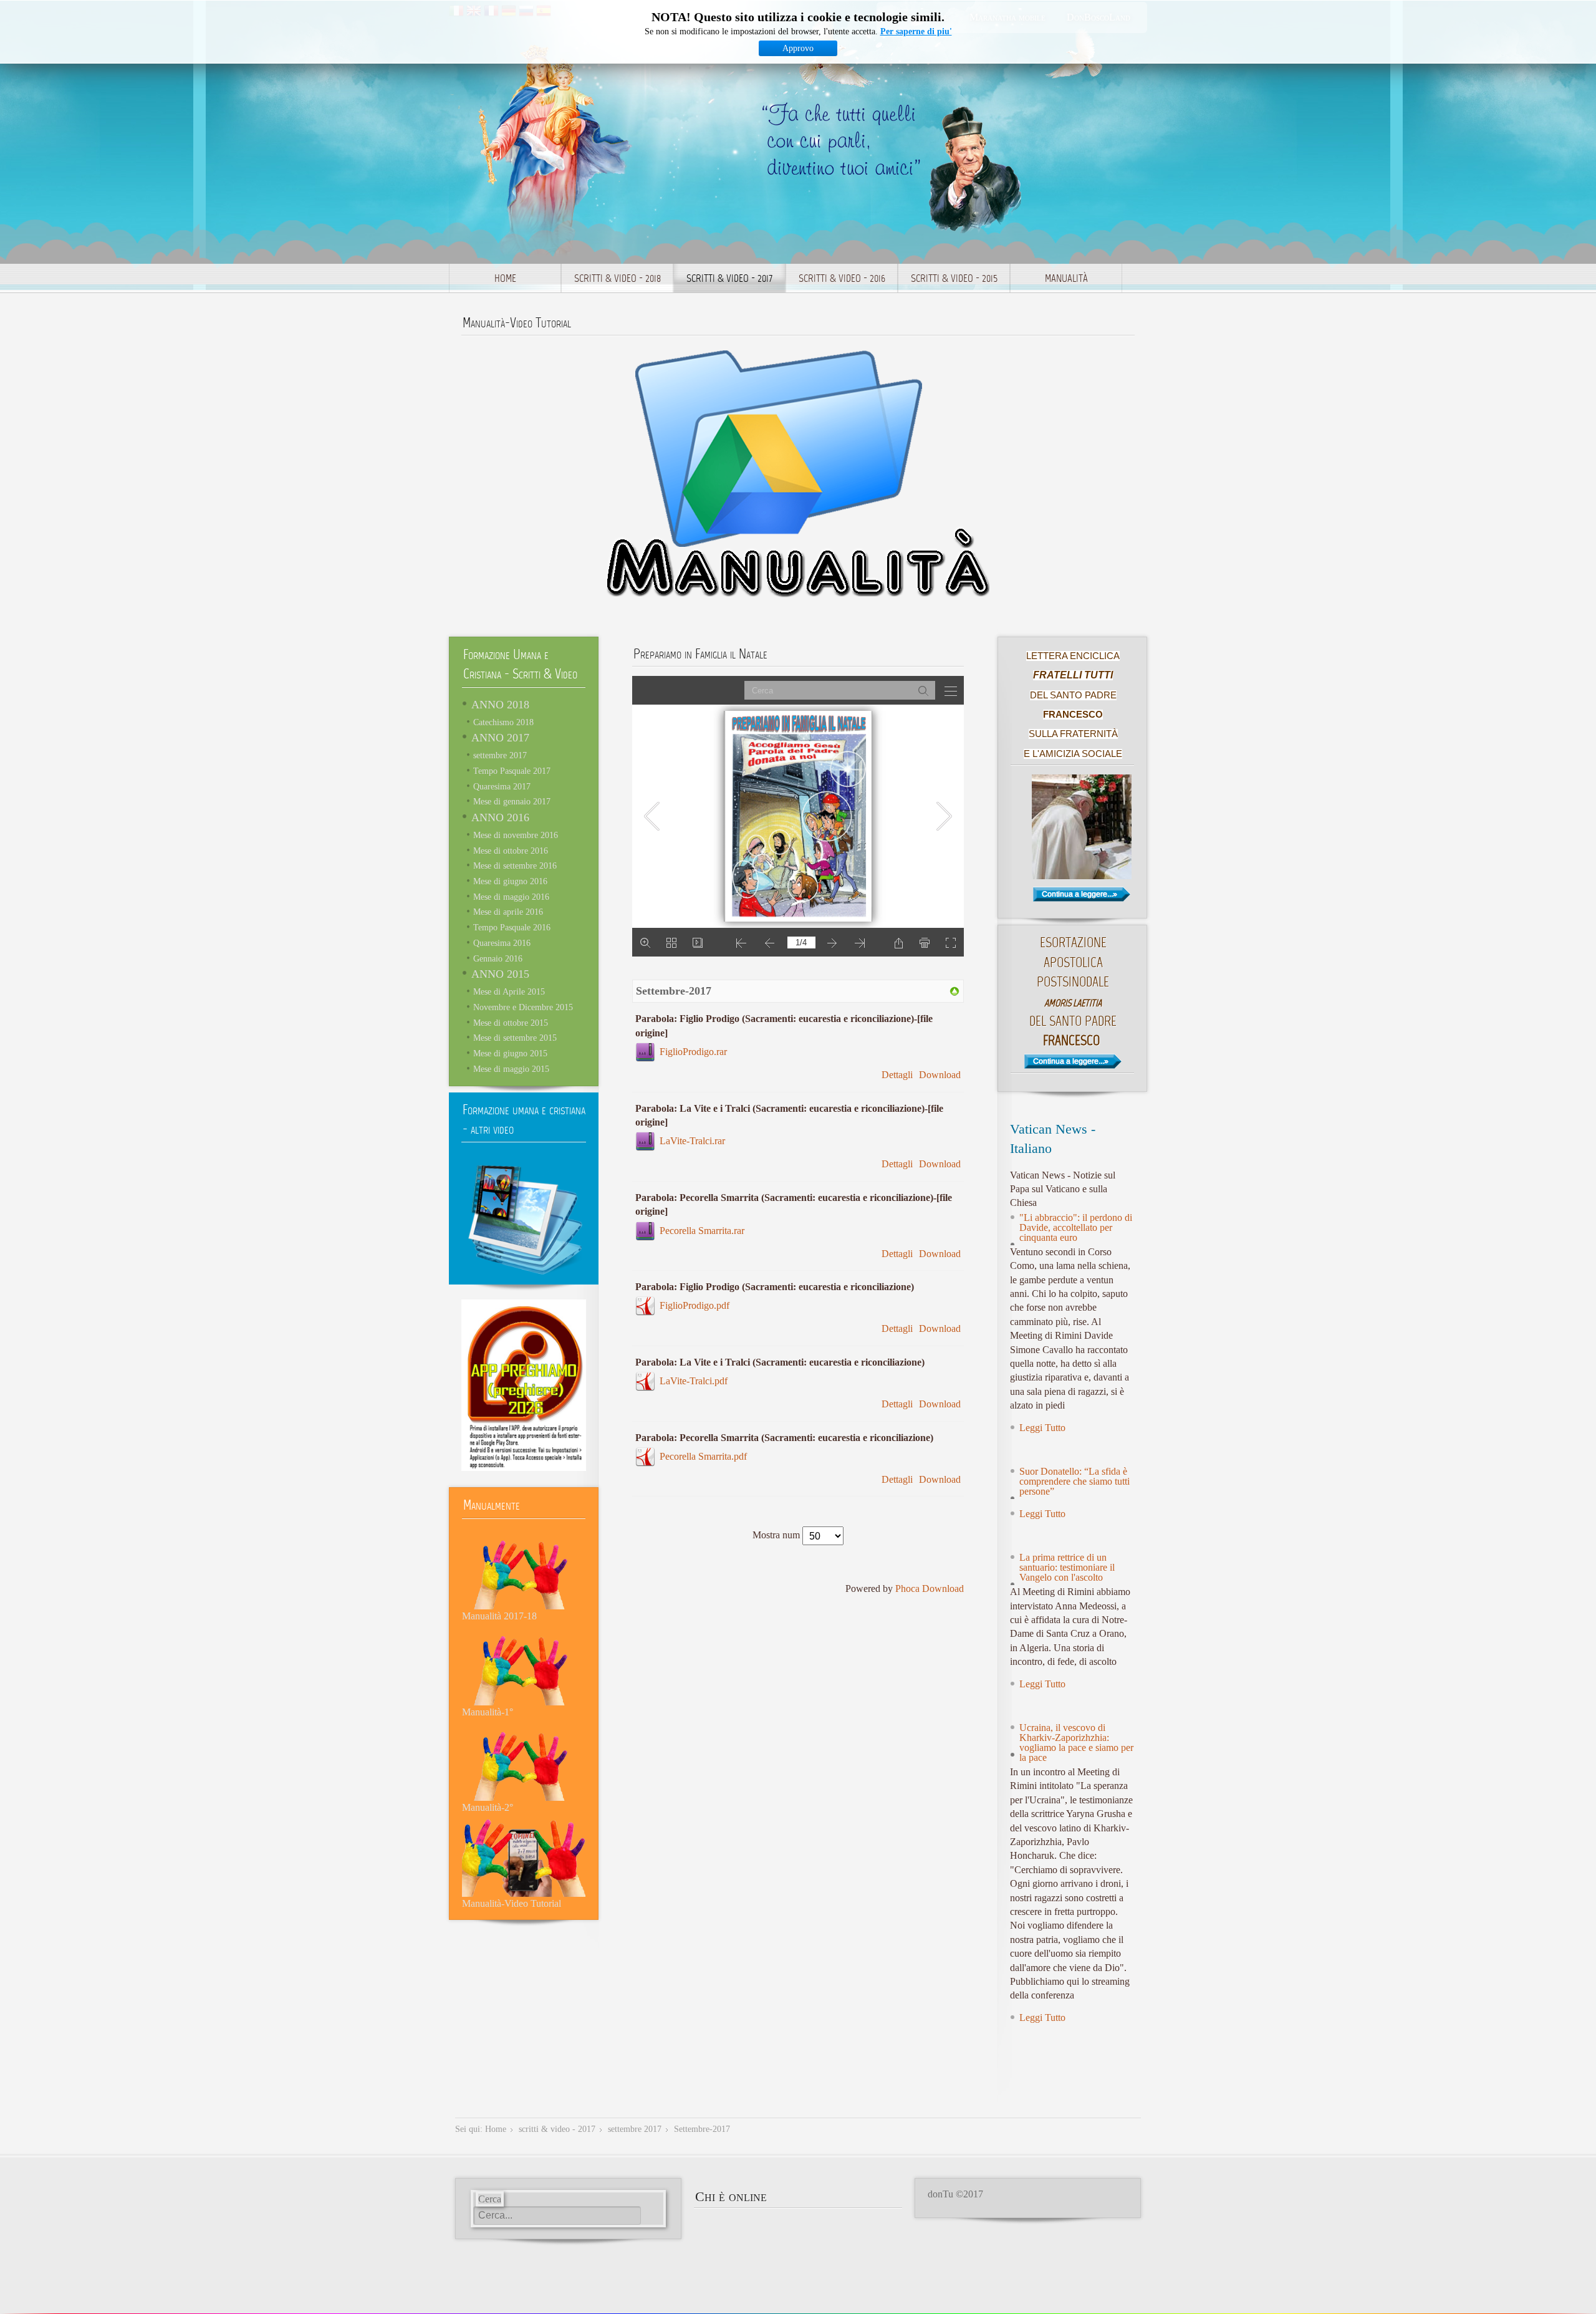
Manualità (1066, 279)
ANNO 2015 (500, 974)
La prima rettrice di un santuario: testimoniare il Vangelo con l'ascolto (1067, 1567)
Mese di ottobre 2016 (511, 851)
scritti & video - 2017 (729, 279)
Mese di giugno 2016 (510, 881)
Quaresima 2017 (502, 786)
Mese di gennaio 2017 (512, 801)
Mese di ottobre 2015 (511, 1023)
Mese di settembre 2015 (515, 1038)
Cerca (490, 2199)
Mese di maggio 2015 (511, 1069)
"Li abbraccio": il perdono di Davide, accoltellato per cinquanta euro (1076, 1227)
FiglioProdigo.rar (693, 1052)
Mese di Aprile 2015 (509, 991)
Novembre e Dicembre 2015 (523, 1007)
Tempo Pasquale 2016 (512, 927)
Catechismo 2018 (503, 722)
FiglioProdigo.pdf (695, 1305)
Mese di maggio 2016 (511, 897)
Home (505, 279)
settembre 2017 (500, 755)
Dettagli (897, 1075)
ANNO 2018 (500, 705)
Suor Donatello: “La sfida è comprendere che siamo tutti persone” (1074, 1481)
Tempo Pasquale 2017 (512, 771)
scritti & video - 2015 (954, 279)
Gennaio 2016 (498, 958)
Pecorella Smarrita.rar (702, 1231)
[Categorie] (954, 991)
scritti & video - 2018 (618, 279)
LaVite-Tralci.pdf (694, 1381)
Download (940, 1075)
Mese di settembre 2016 (515, 865)
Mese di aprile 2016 (508, 912)
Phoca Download (930, 1588)
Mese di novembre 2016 (516, 835)
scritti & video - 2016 (842, 279)
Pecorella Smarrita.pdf (703, 1456)
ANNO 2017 (500, 738)
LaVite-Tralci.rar (692, 1141)
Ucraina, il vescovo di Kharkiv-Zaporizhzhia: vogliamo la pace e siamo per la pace (1076, 1743)
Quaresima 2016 (502, 943)
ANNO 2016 (500, 817)
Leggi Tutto (1042, 1428)
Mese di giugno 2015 (510, 1053)
